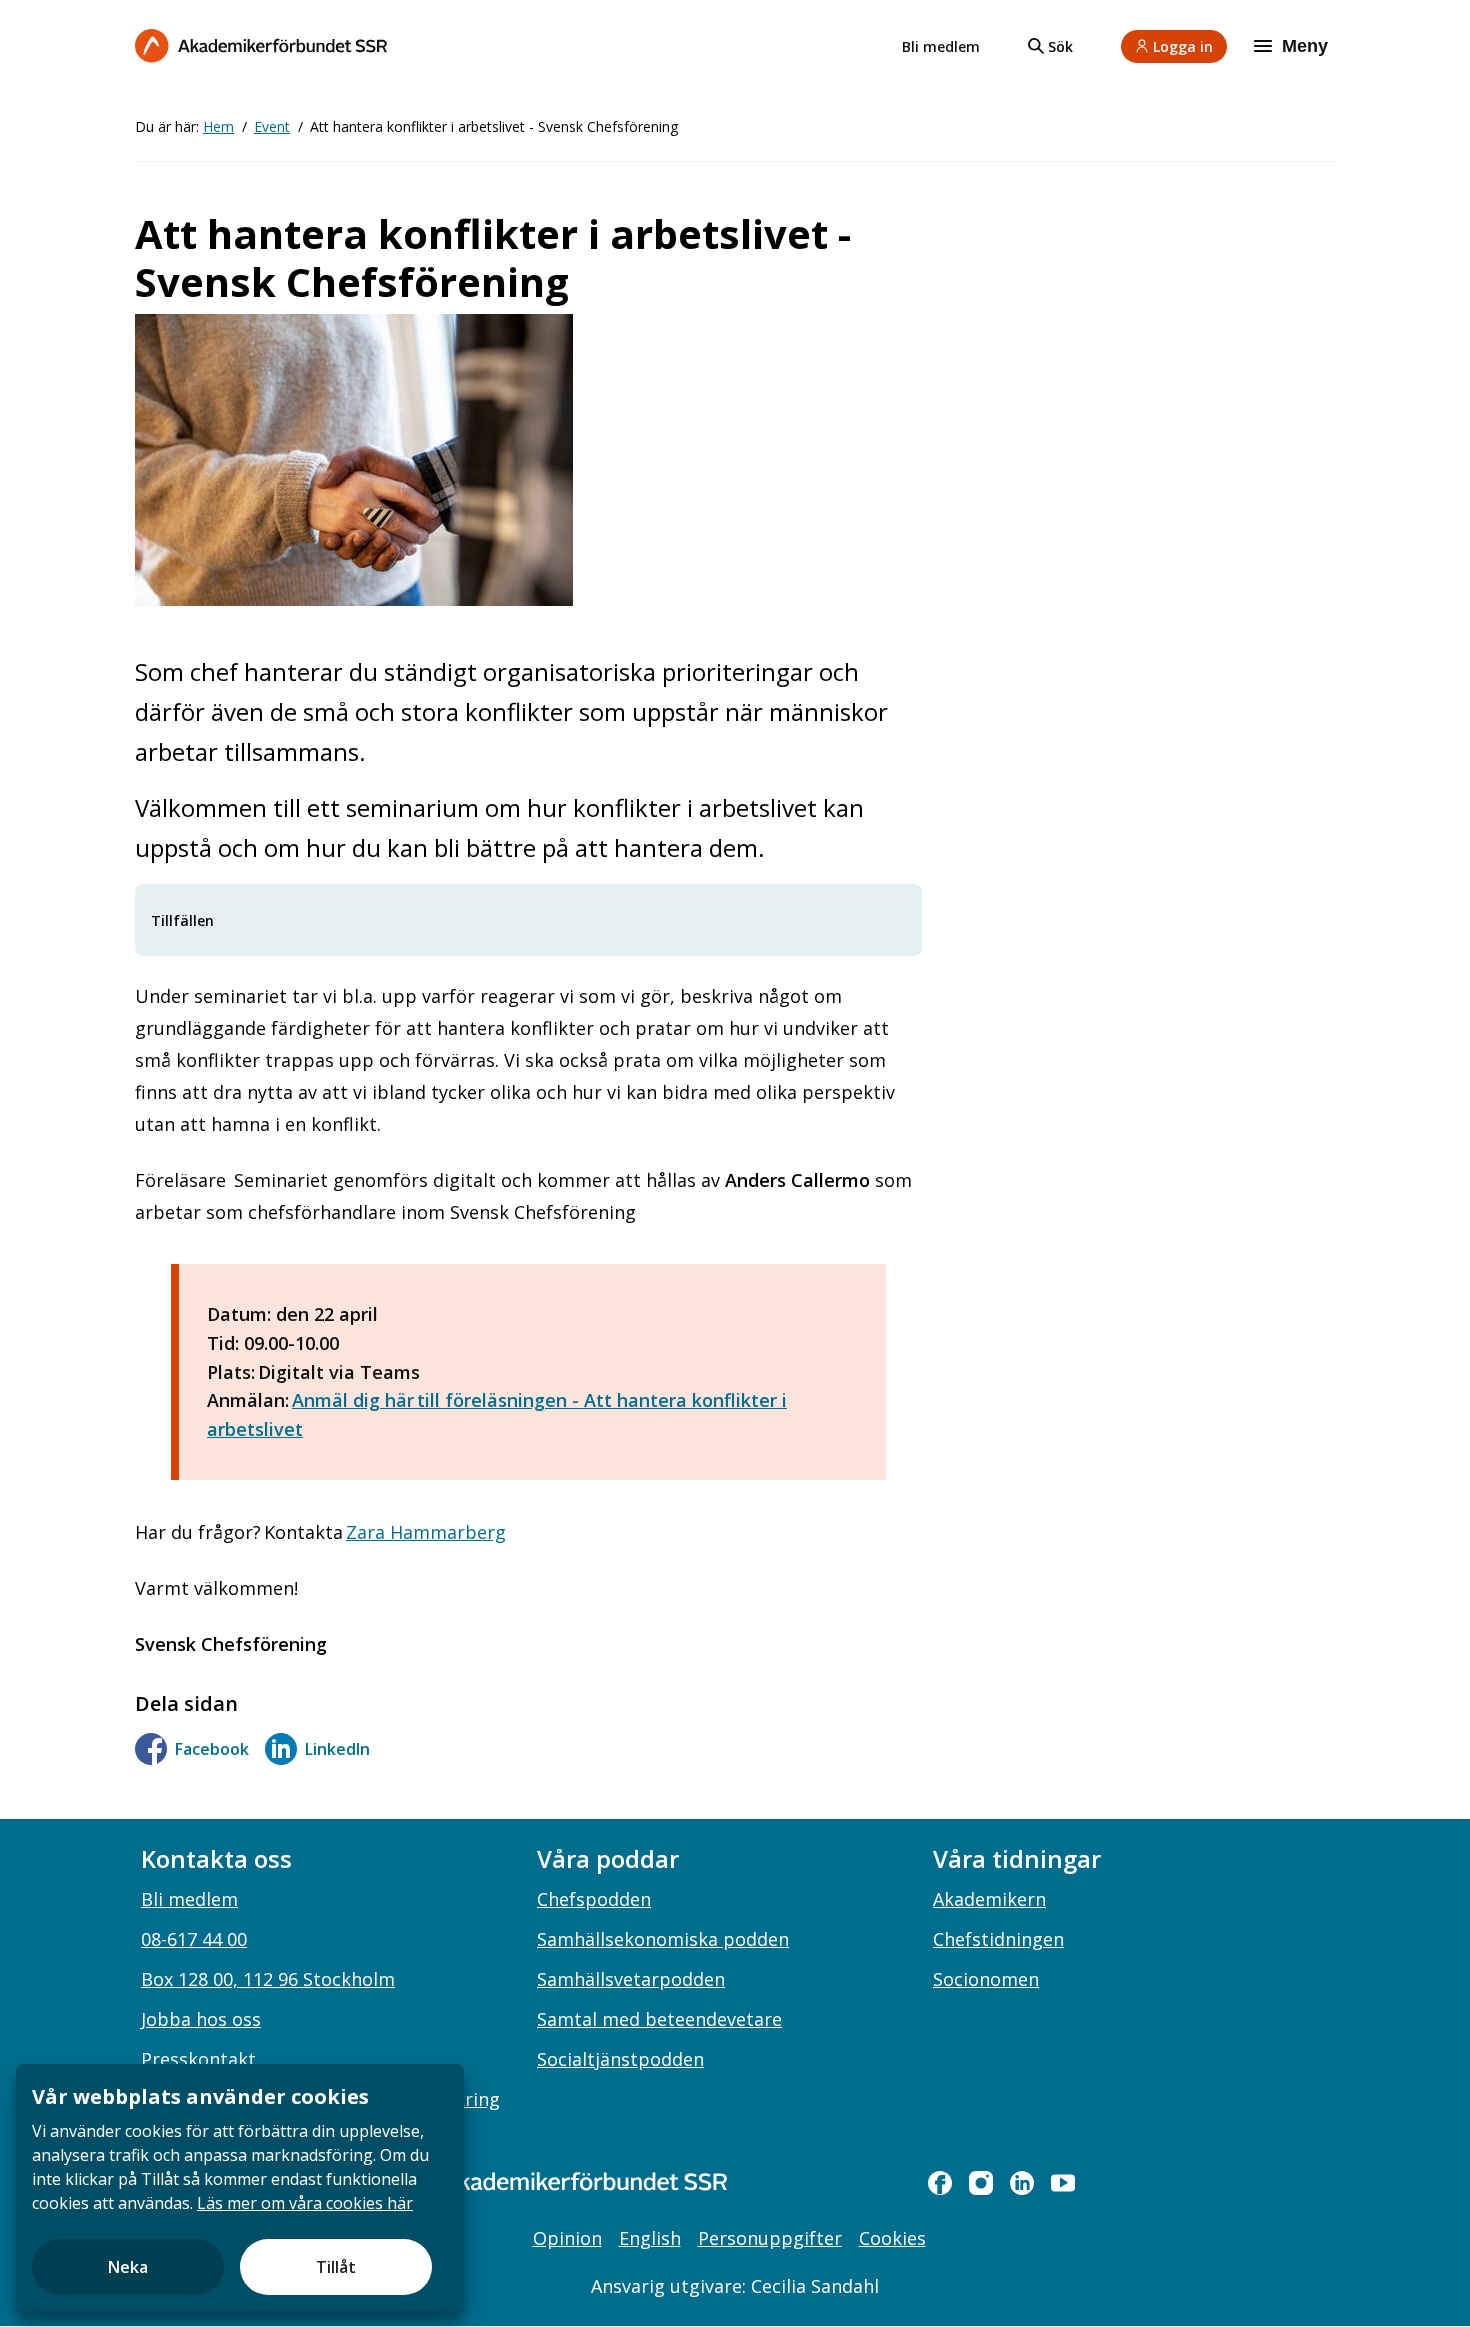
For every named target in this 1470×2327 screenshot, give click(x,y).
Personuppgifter (770, 2238)
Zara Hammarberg (426, 1532)
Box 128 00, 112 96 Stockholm (268, 1979)
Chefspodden (594, 1899)
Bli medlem (941, 46)
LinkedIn (337, 1749)
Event (272, 126)
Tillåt (336, 2267)
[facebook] (940, 2183)
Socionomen (986, 1979)
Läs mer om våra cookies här (305, 2203)
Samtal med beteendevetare (659, 2019)
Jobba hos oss (201, 2019)
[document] (240, 2187)
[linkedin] (1022, 2183)
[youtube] (1063, 2183)
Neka (128, 2267)
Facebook (212, 1749)
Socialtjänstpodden (620, 2059)
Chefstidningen (998, 1939)
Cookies (892, 2238)
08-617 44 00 (194, 1939)
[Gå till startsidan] (555, 2181)
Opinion (567, 2238)
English (650, 2238)
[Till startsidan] (261, 45)
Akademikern (989, 1899)
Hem (218, 126)
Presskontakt (198, 2059)
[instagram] (981, 2183)
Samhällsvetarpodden (631, 1979)
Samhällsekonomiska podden (663, 1939)
